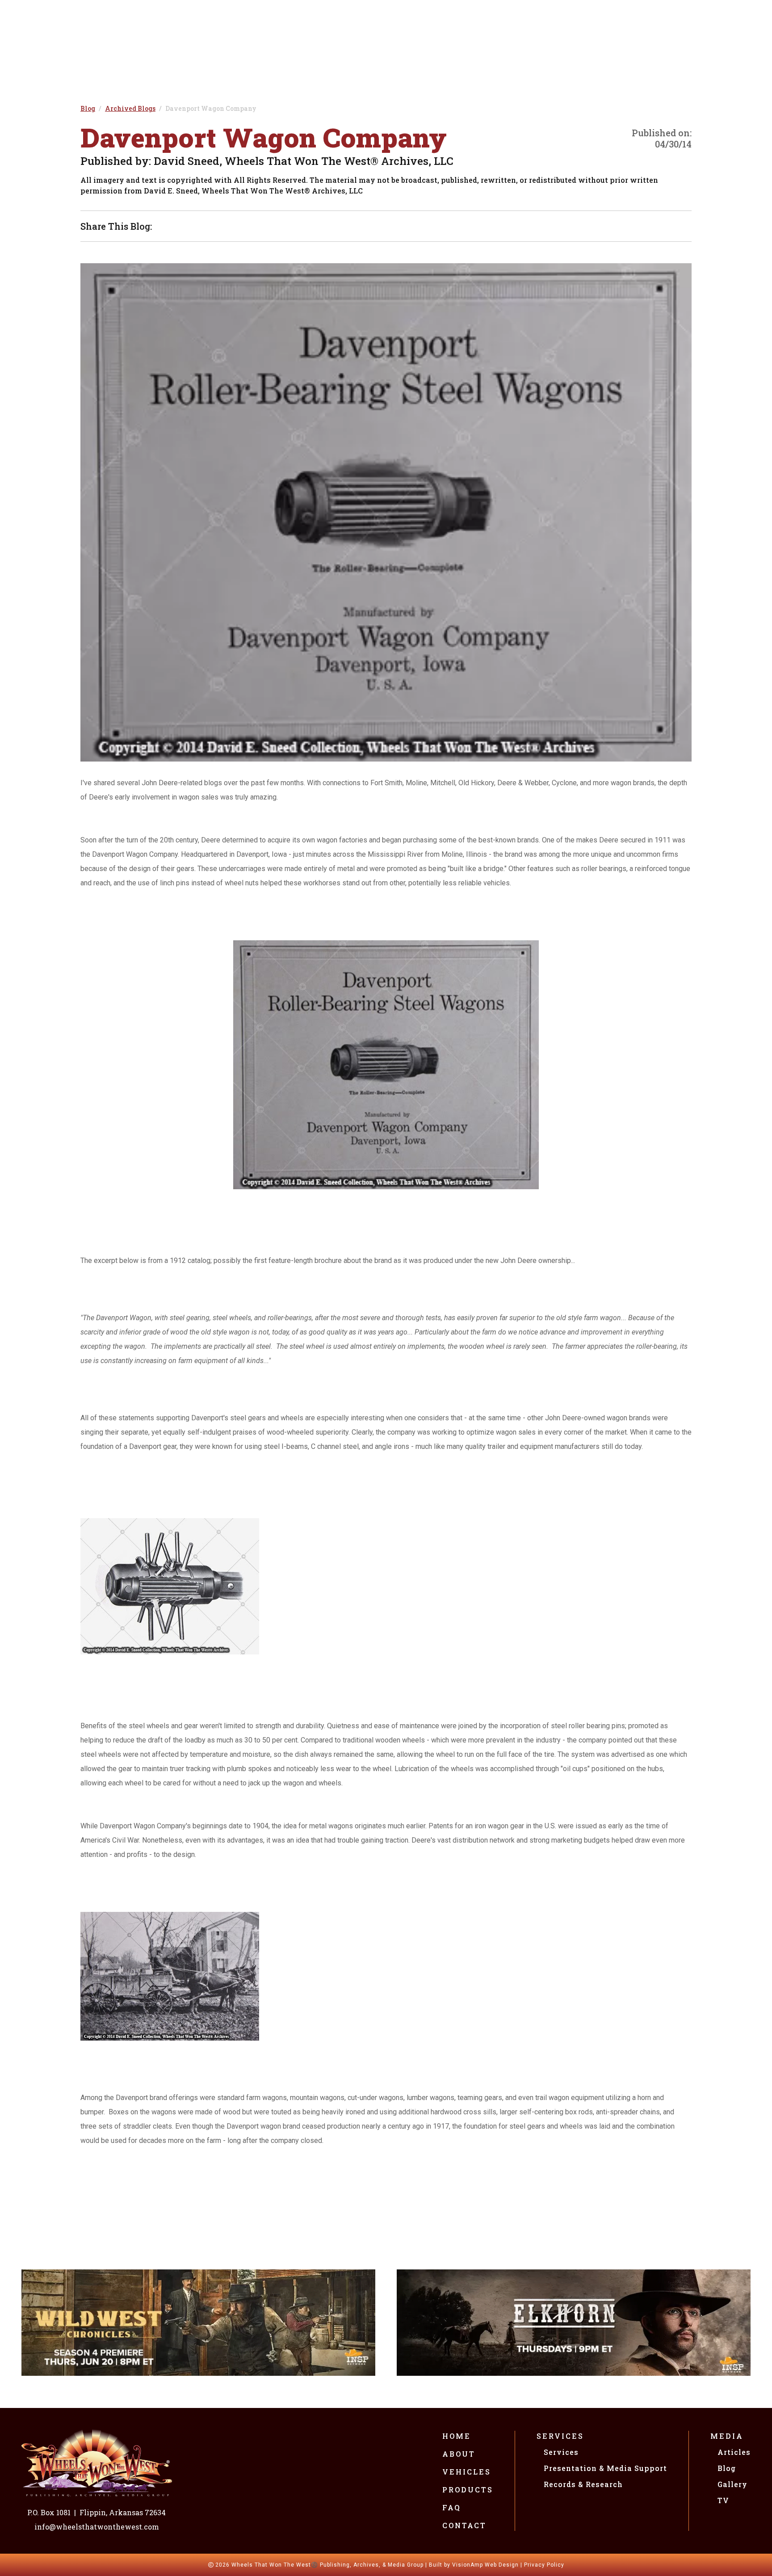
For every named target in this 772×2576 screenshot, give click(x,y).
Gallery (732, 2484)
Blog (727, 2468)
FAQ (452, 2507)
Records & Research (583, 2484)
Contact (464, 2525)
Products (468, 2490)
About (459, 2454)
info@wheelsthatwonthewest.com (97, 2527)
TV (723, 2500)
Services (560, 2436)
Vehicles (467, 2472)
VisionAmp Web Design (485, 2565)
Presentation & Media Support (605, 2468)
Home (457, 2436)
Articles (734, 2452)
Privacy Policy (544, 2565)
